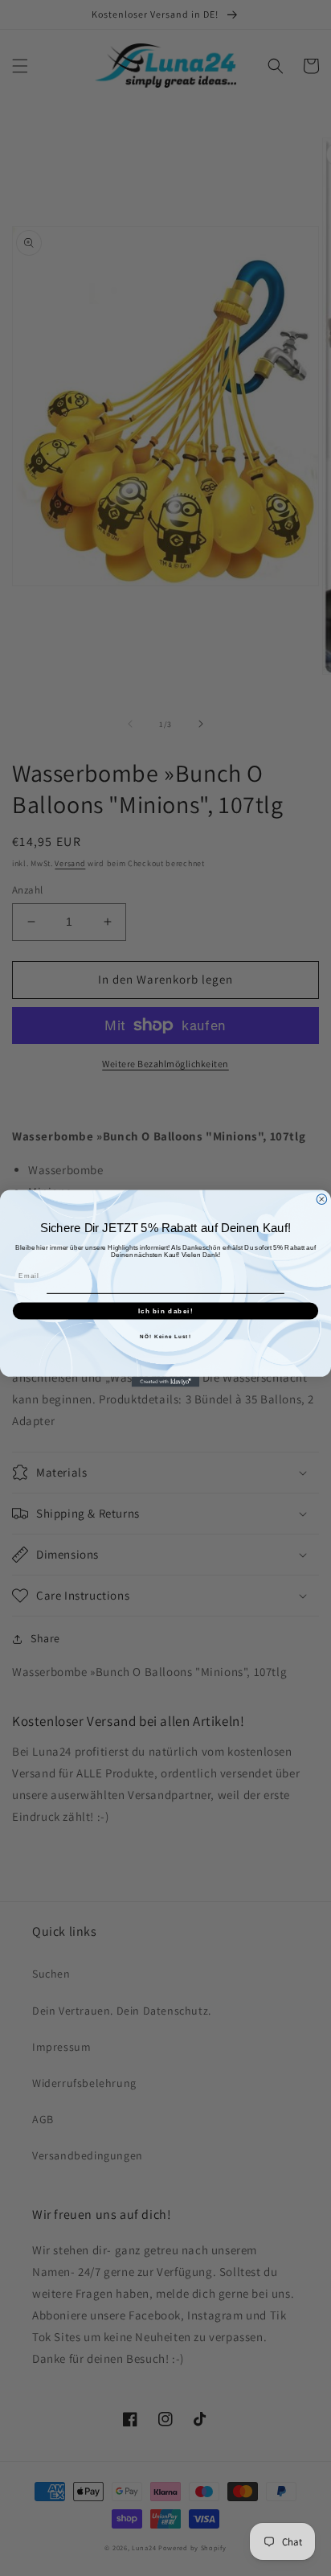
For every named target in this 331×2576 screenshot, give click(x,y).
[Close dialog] (322, 1199)
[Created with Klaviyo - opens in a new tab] (166, 1381)
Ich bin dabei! (166, 1311)
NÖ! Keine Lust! (165, 1335)
